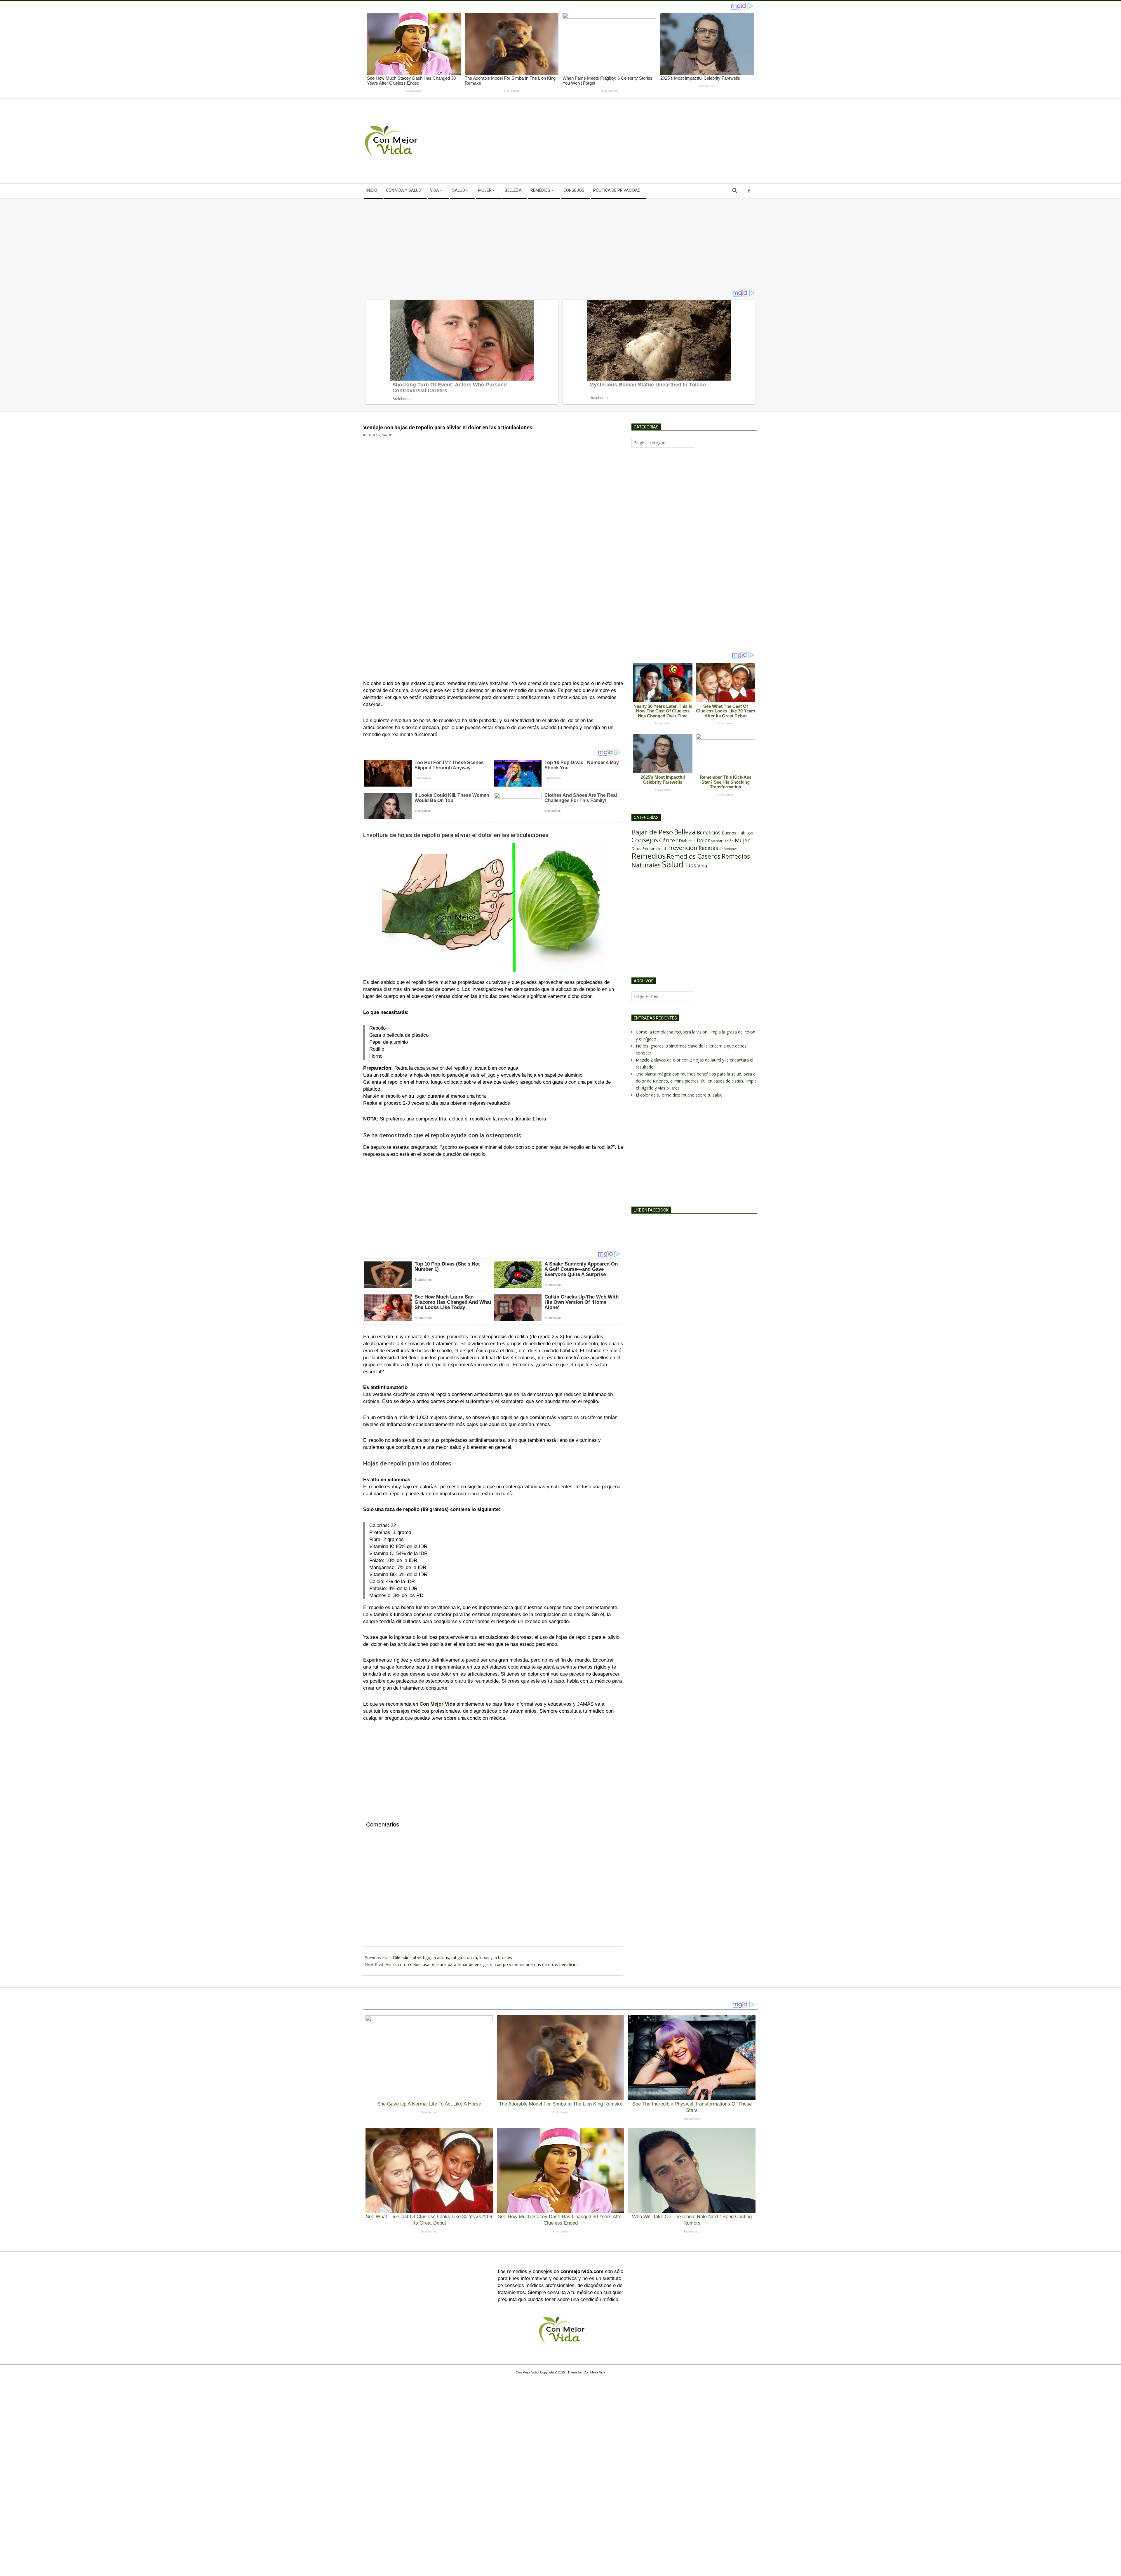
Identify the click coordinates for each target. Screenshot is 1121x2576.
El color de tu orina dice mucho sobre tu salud (679, 1095)
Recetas (708, 848)
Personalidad (654, 848)
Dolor (375, 435)
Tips (691, 865)
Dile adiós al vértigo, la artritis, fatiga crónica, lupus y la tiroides (452, 1957)
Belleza (685, 832)
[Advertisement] (659, 141)
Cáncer (668, 840)
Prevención (682, 848)
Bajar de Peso (652, 832)
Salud (387, 435)
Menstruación (722, 841)
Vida (702, 866)
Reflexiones (728, 849)
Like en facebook (651, 1210)
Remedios (649, 856)
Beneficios (709, 832)
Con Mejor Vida (437, 1704)
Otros (636, 848)
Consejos (645, 840)
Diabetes (687, 841)
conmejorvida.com (582, 2271)
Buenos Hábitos (737, 833)
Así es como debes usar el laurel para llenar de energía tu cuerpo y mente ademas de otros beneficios (482, 1964)
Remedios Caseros (694, 856)
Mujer (742, 840)
